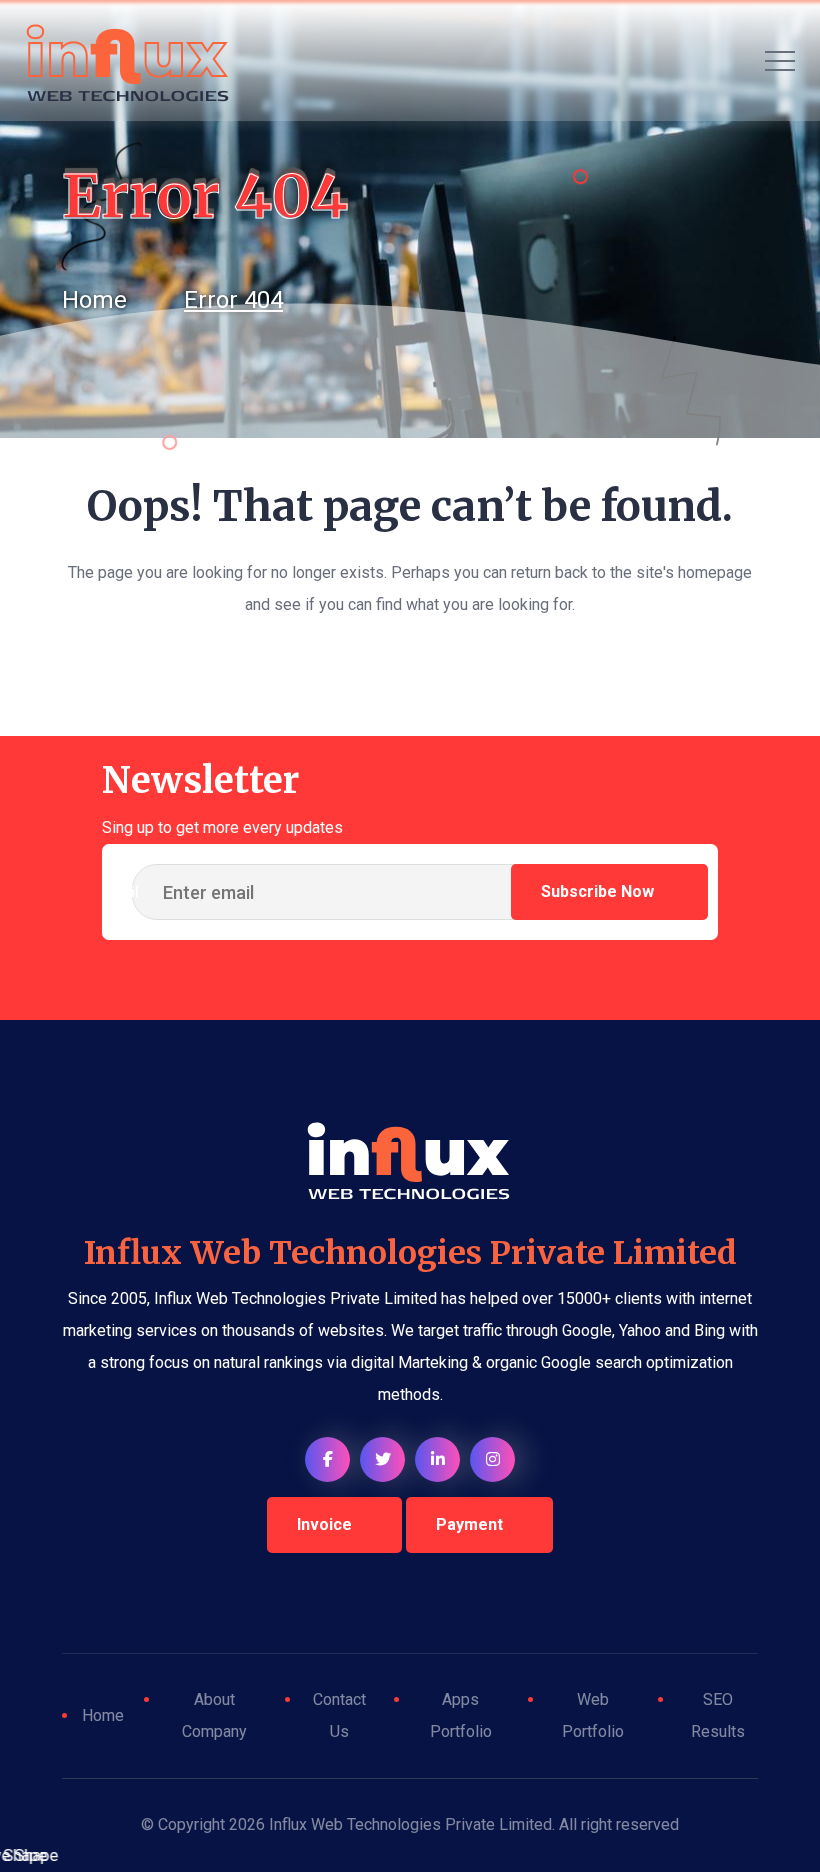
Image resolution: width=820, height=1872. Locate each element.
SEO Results (718, 1715)
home (94, 300)
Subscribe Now (599, 891)
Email (120, 892)
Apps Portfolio (461, 1715)
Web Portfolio (593, 1715)
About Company (214, 1715)
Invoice (324, 1524)
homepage (715, 572)
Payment (469, 1524)
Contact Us (339, 1715)
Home (103, 1715)
